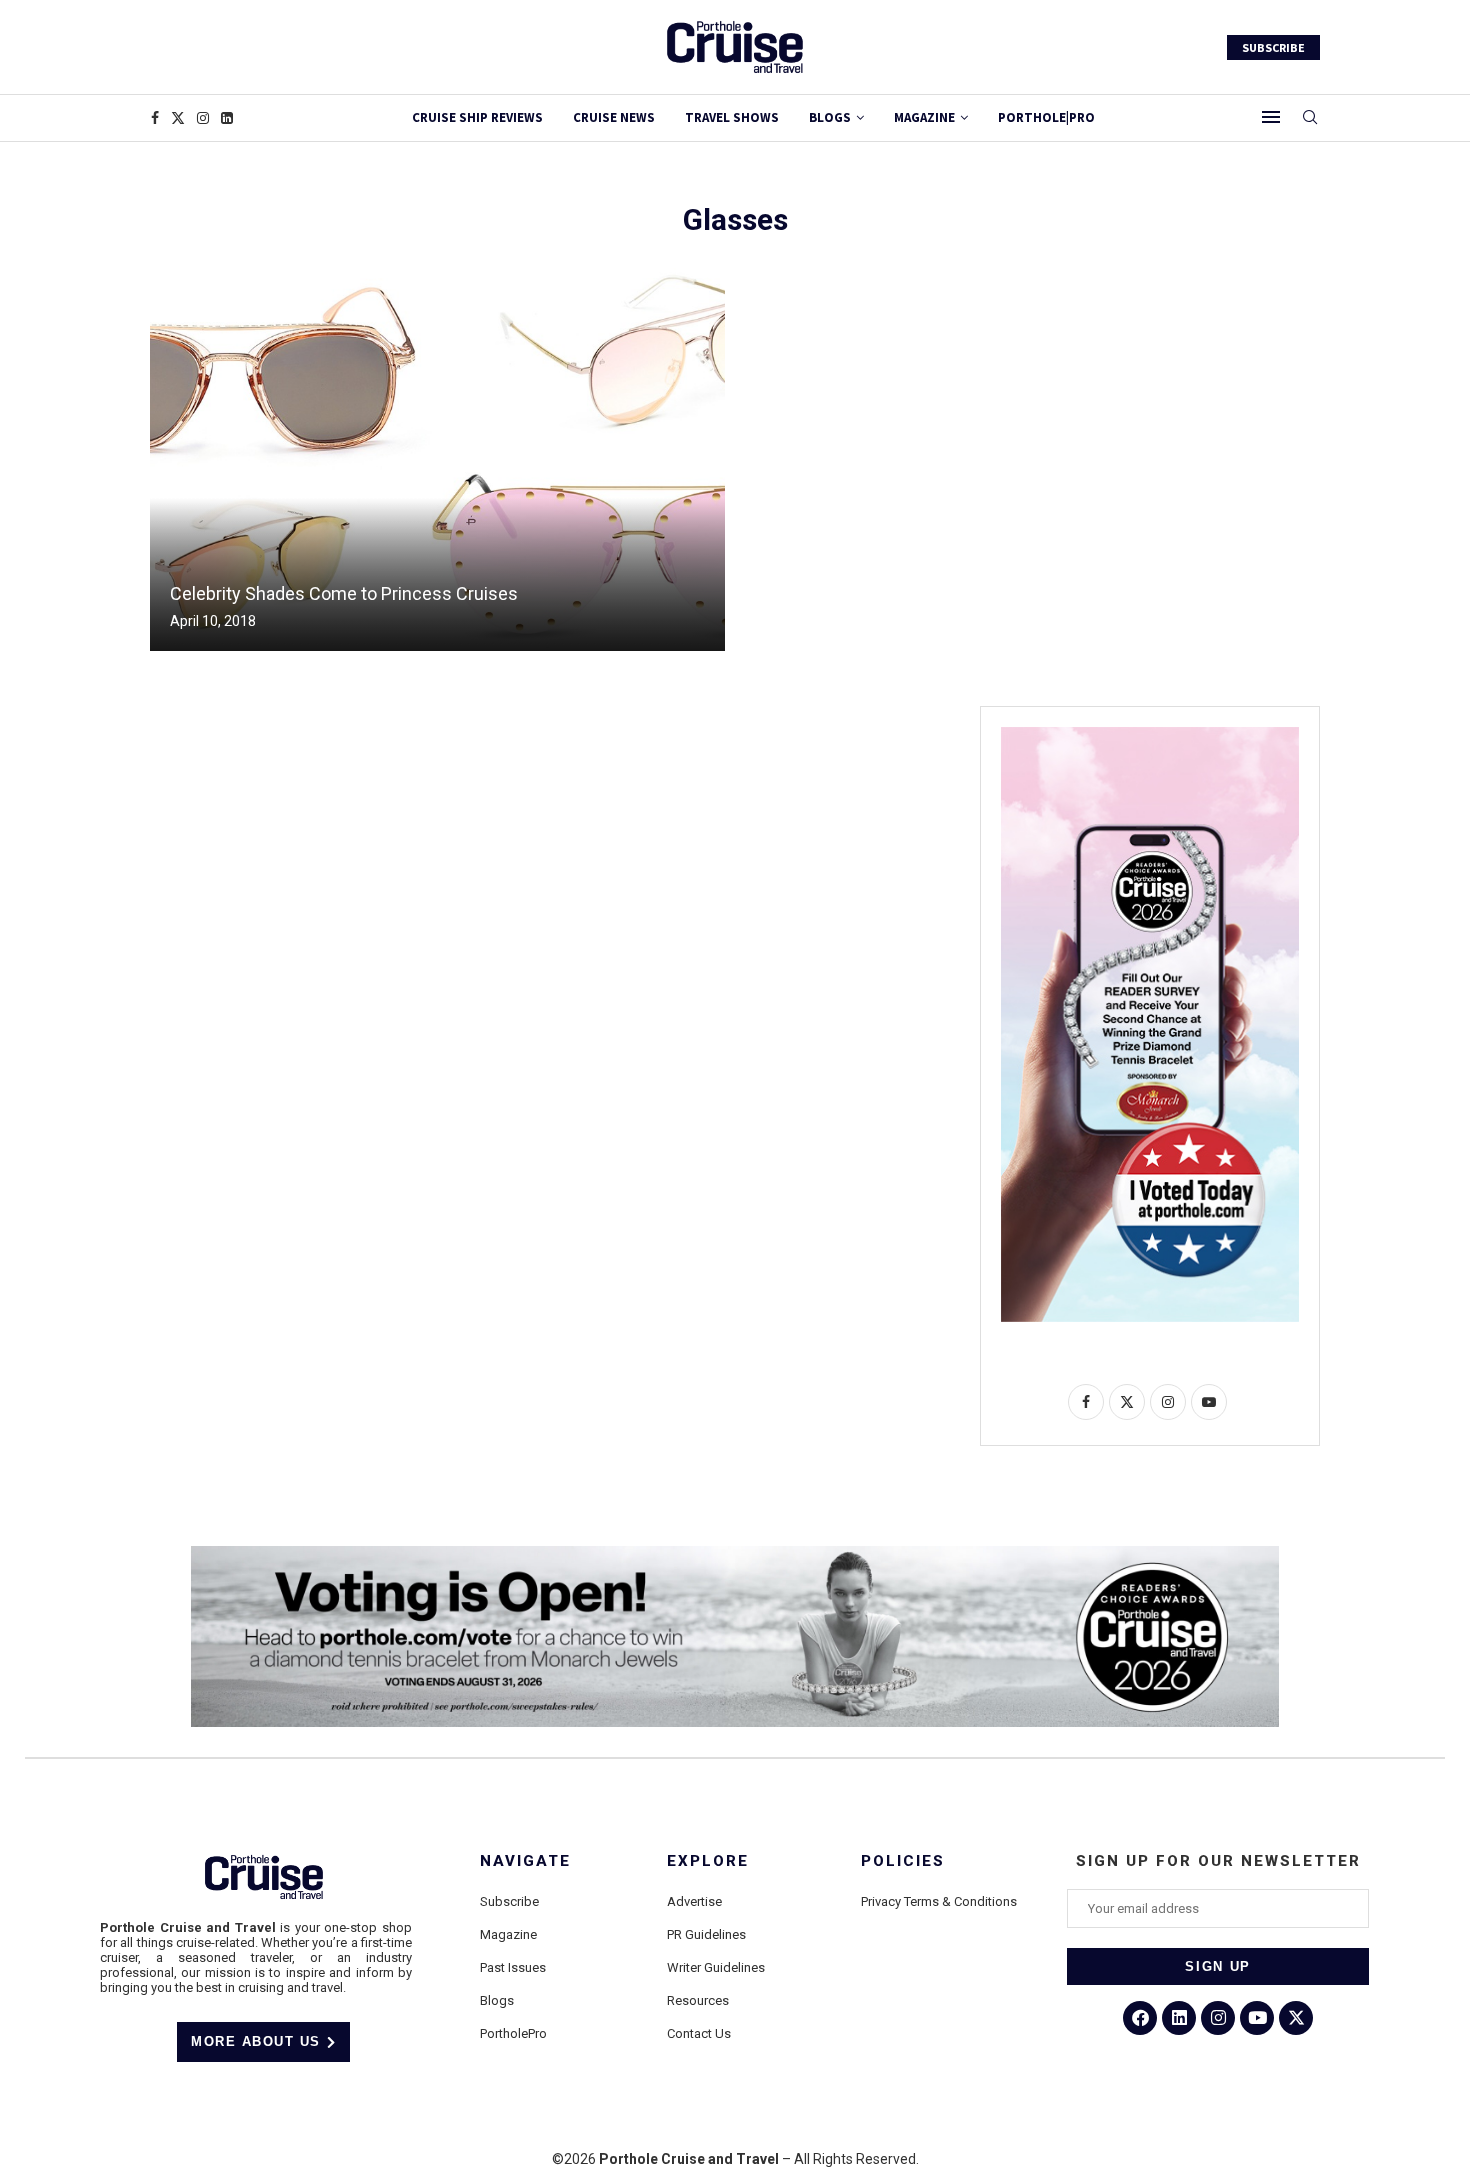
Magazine (508, 1934)
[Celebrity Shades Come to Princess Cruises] (437, 459)
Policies (903, 1861)
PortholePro (513, 2033)
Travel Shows (732, 117)
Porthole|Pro (1046, 117)
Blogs (830, 117)
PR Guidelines (706, 1934)
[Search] (1310, 118)
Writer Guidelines (716, 1967)
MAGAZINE (924, 117)
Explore (708, 1861)
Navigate (525, 1861)
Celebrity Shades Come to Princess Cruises (344, 593)
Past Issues (513, 1967)
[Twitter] (178, 118)
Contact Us (699, 2033)
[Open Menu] (1271, 117)
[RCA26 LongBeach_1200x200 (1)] (735, 1554)
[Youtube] (1257, 2018)
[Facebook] (155, 118)
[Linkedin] (227, 118)
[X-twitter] (1296, 2018)
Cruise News (614, 117)
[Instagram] (203, 118)
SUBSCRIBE (1273, 47)
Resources (698, 2000)
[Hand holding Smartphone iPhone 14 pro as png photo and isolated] (1150, 735)
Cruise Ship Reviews (477, 117)
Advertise (694, 1901)
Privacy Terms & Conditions (939, 1901)
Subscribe (509, 1901)
